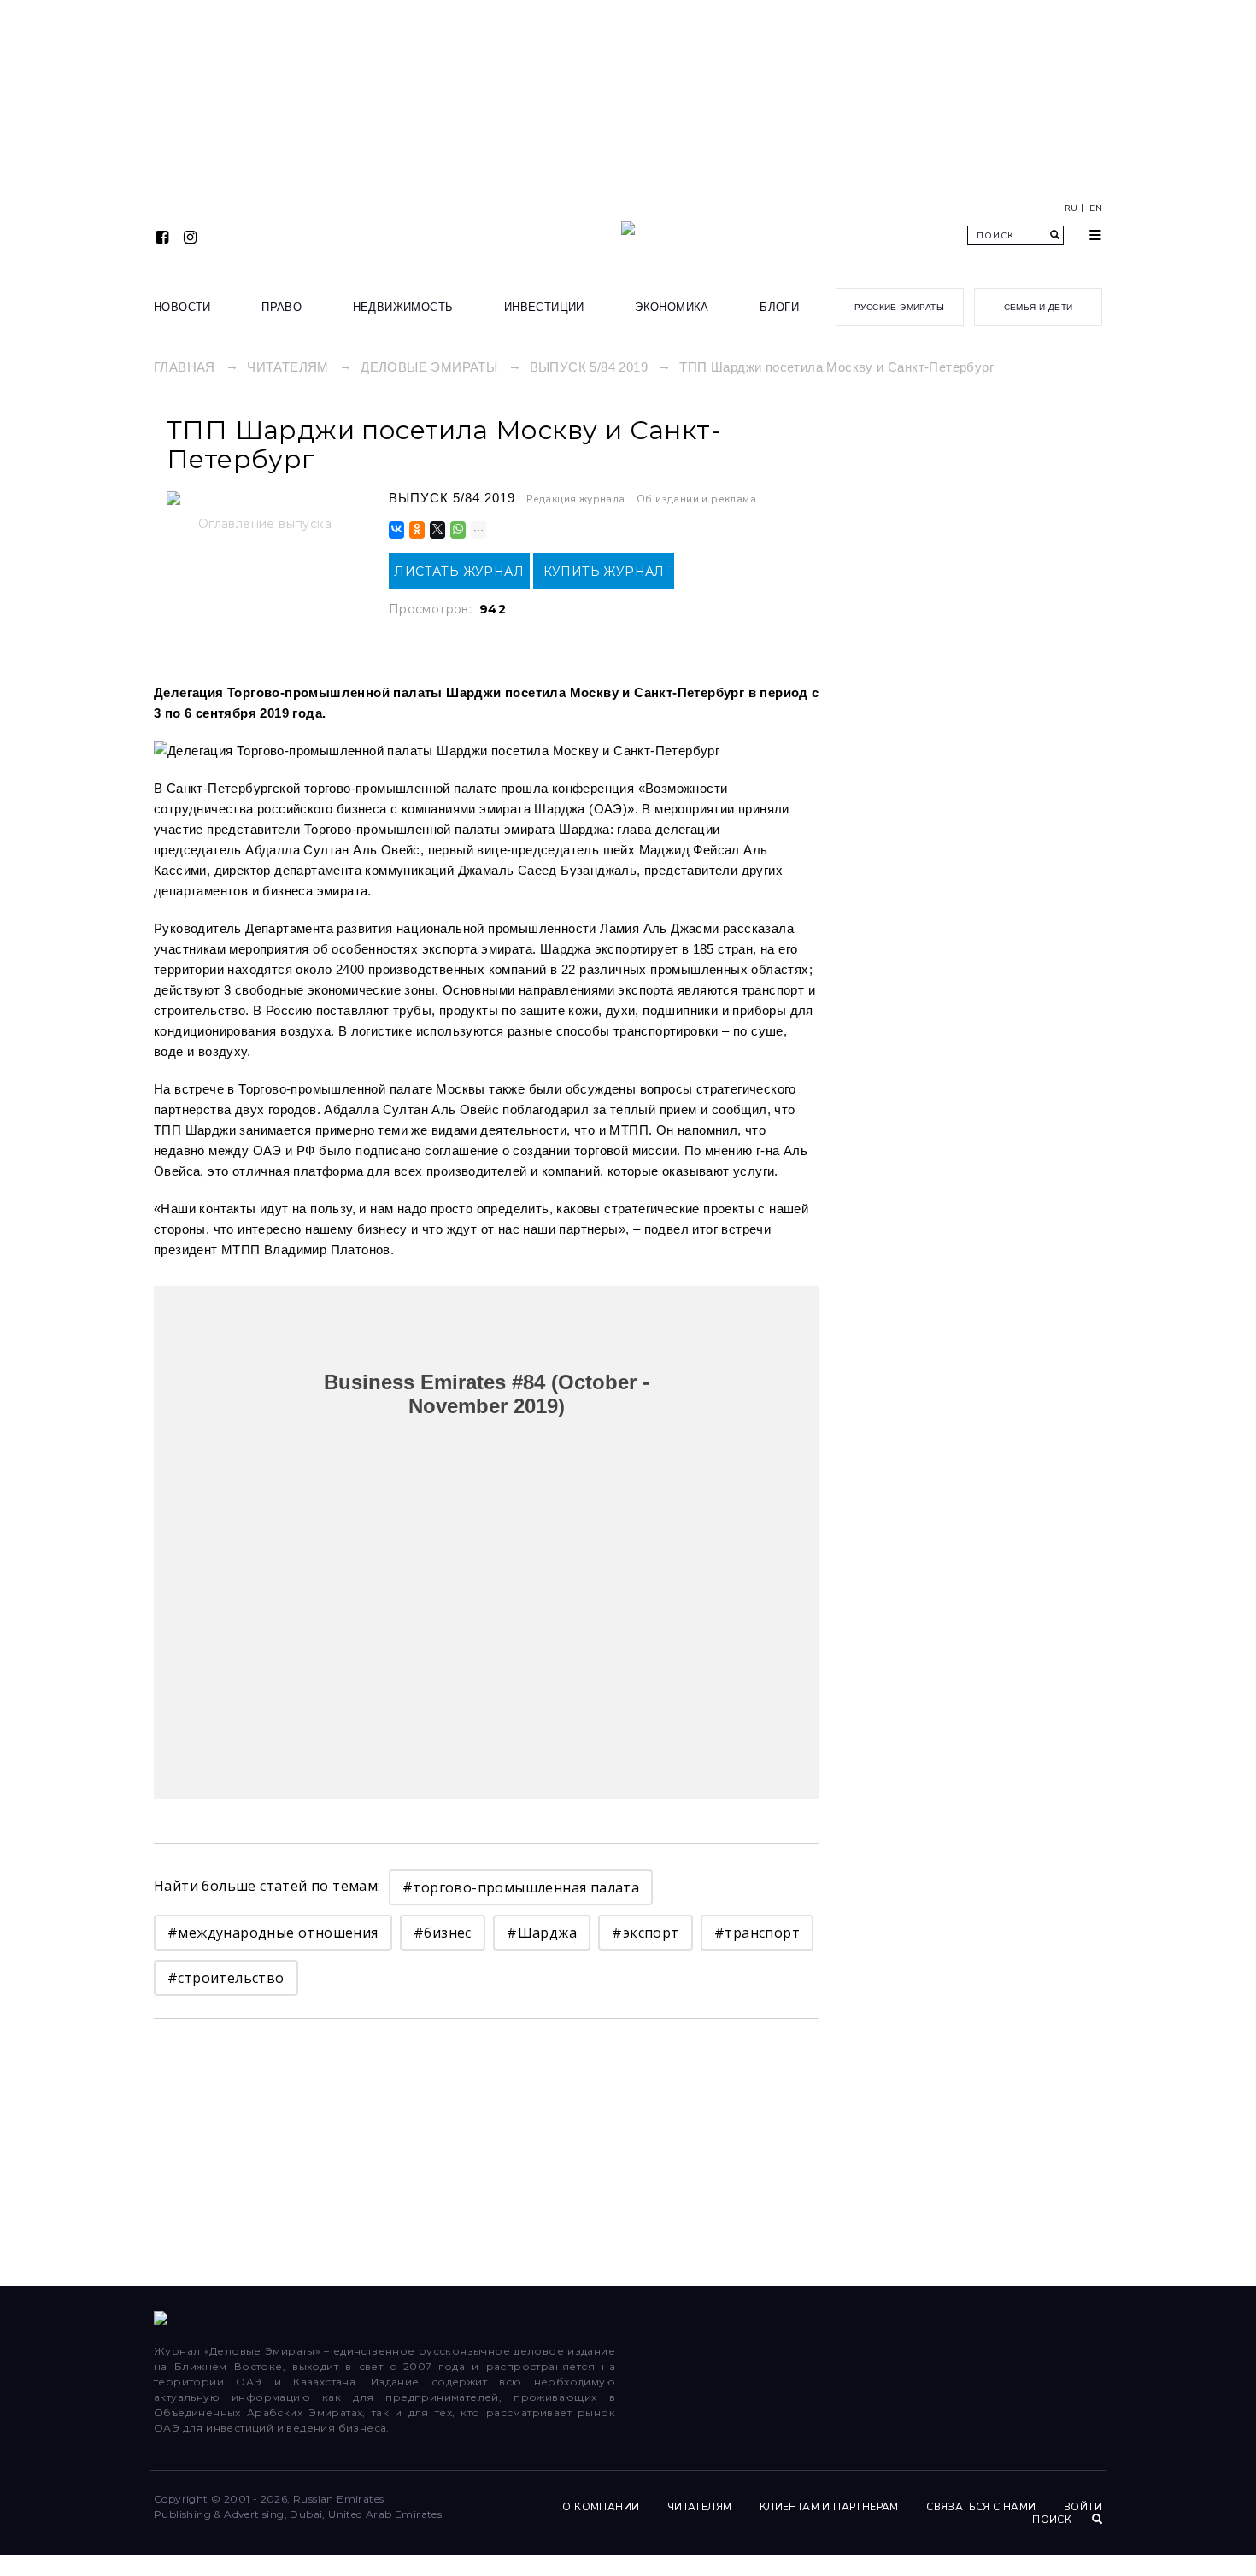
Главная (185, 367)
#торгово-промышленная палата (521, 1887)
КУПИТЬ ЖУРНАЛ (604, 572)
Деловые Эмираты (429, 367)
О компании (601, 2507)
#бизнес (443, 1933)
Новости (182, 307)
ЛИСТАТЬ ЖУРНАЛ (459, 572)
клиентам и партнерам (829, 2507)
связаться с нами (981, 2507)
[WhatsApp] (457, 530)
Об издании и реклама (696, 499)
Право (282, 307)
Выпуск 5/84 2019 (589, 367)
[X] (436, 530)
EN (1096, 208)
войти (1083, 2507)
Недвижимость (403, 307)
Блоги (779, 307)
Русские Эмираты (899, 307)
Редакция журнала (575, 499)
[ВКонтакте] (395, 530)
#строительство (226, 1978)
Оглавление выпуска (265, 524)
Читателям (288, 367)
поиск (1053, 2520)
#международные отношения (273, 1933)
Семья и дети (1039, 307)
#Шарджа (542, 1933)
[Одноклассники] (416, 530)
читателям (700, 2507)
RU (1071, 208)
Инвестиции (544, 307)
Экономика (672, 307)
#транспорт (757, 1933)
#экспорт (645, 1933)
